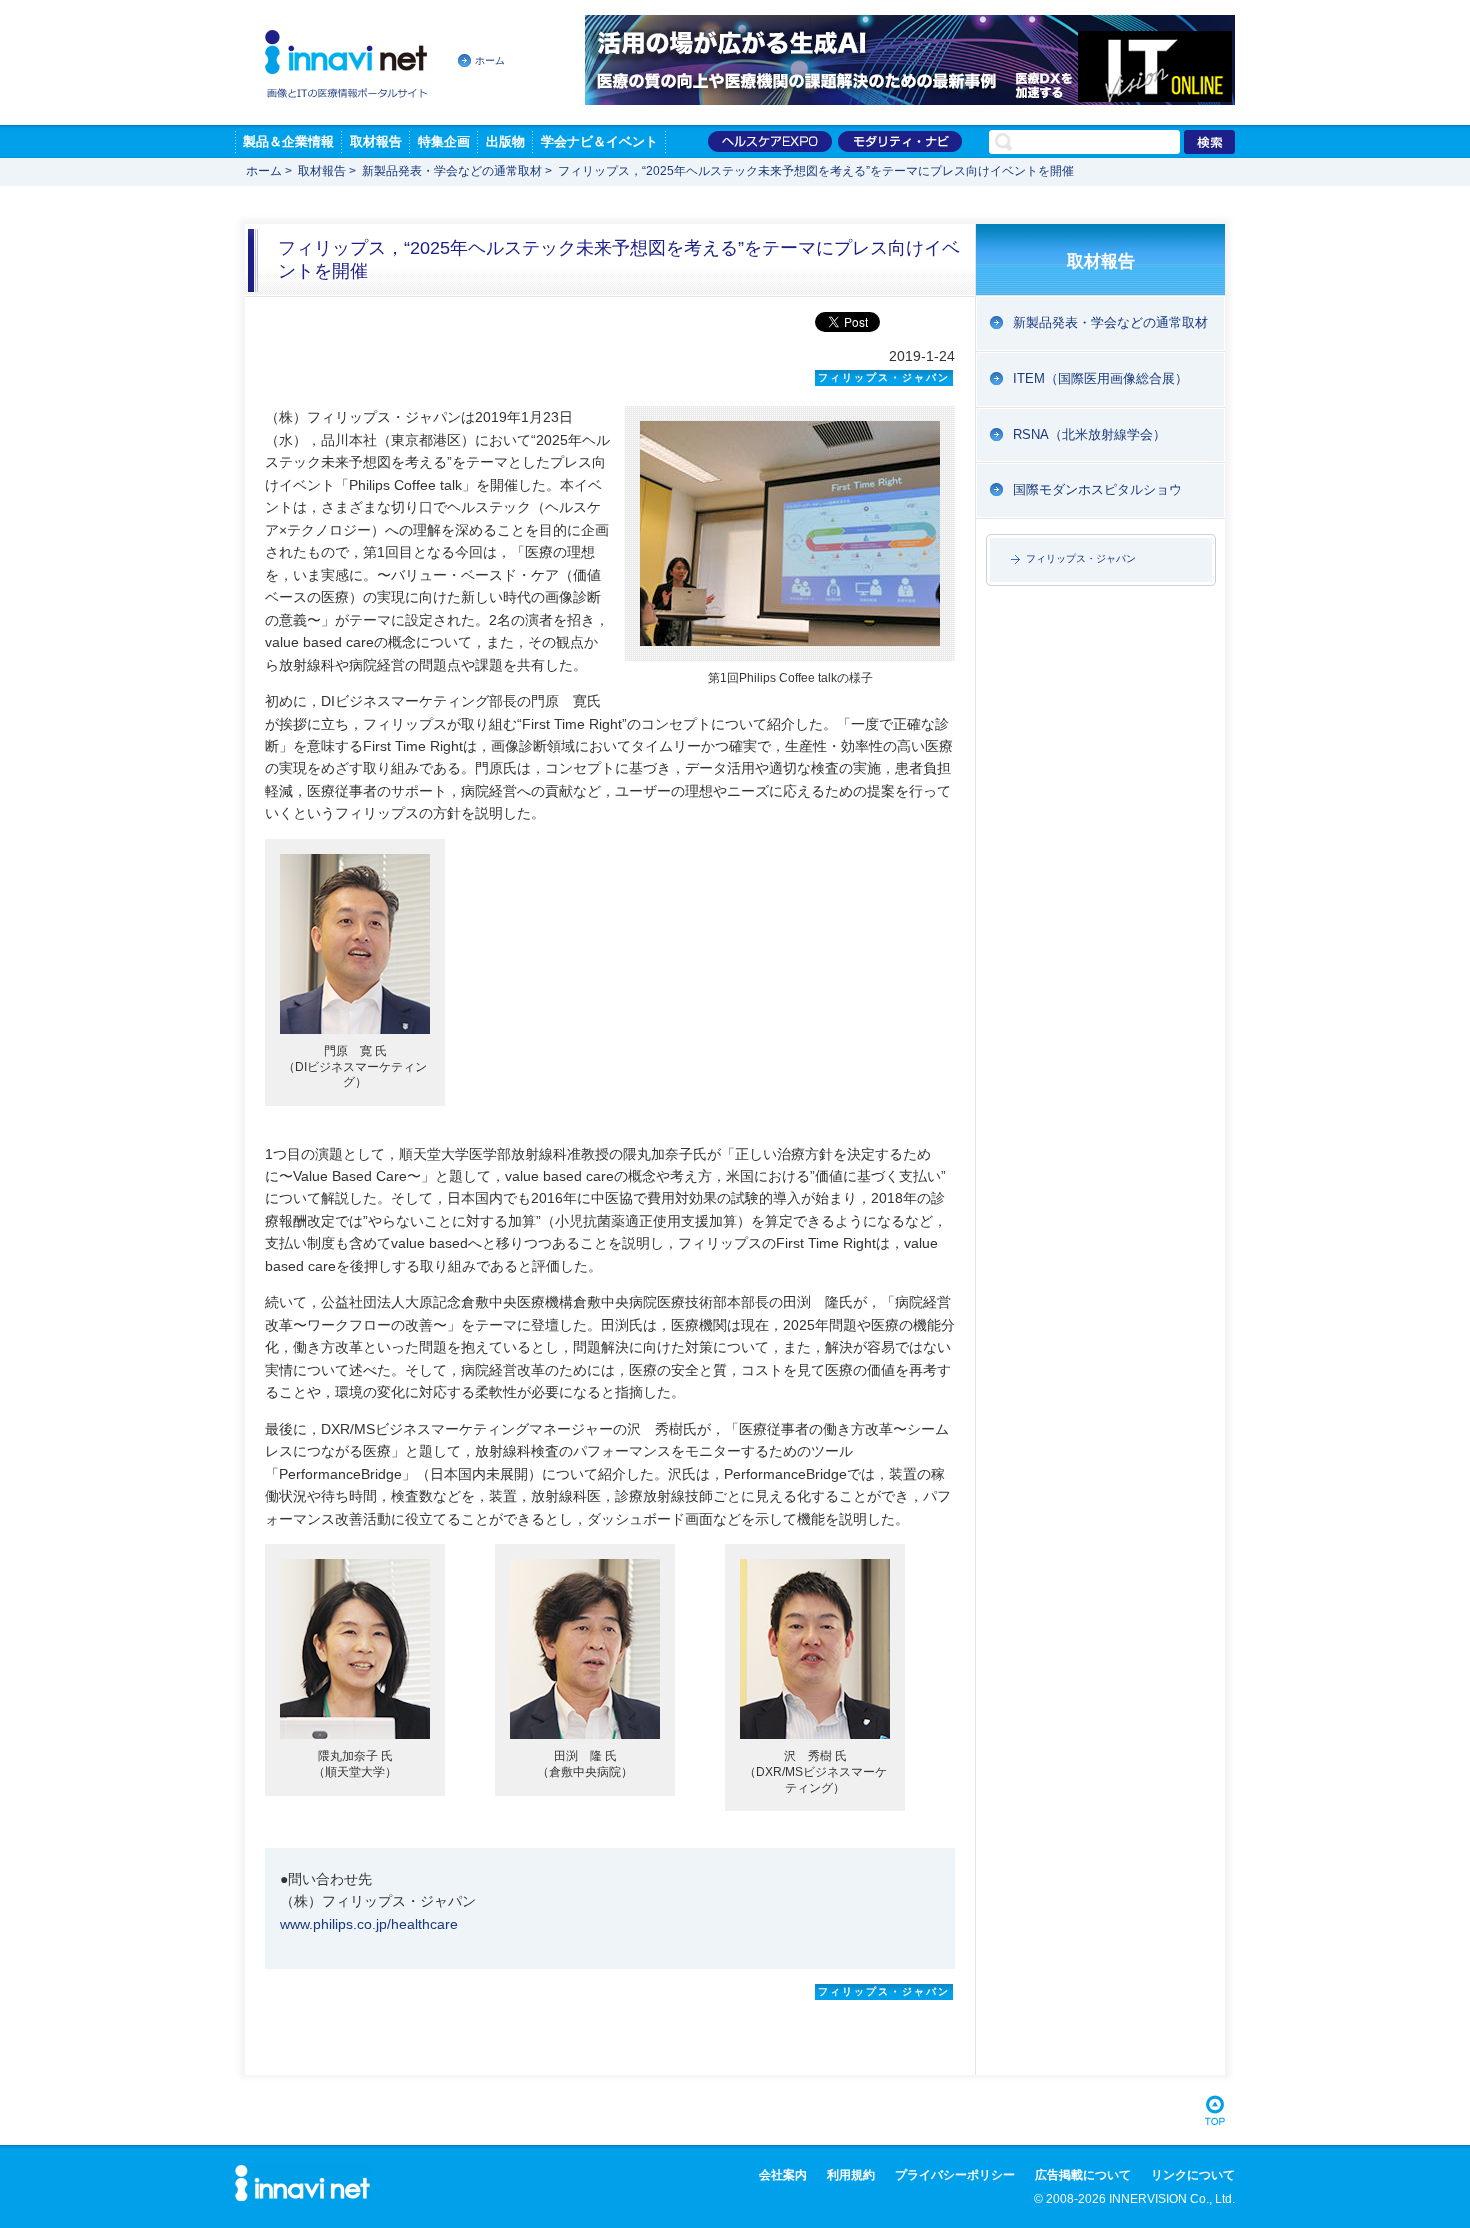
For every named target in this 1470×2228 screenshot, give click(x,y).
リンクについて (1193, 2175)
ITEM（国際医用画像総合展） (1100, 378)
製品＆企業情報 (288, 141)
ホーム (490, 60)
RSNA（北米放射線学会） (1089, 434)
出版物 (505, 141)
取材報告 (376, 141)
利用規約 (851, 2175)
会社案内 (783, 2175)
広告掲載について (1083, 2175)
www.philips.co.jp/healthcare (369, 1924)
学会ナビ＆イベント (599, 141)
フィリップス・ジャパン (1081, 558)
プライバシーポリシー (955, 2175)
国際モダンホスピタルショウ (1097, 489)
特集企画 (444, 141)
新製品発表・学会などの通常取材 (452, 171)
